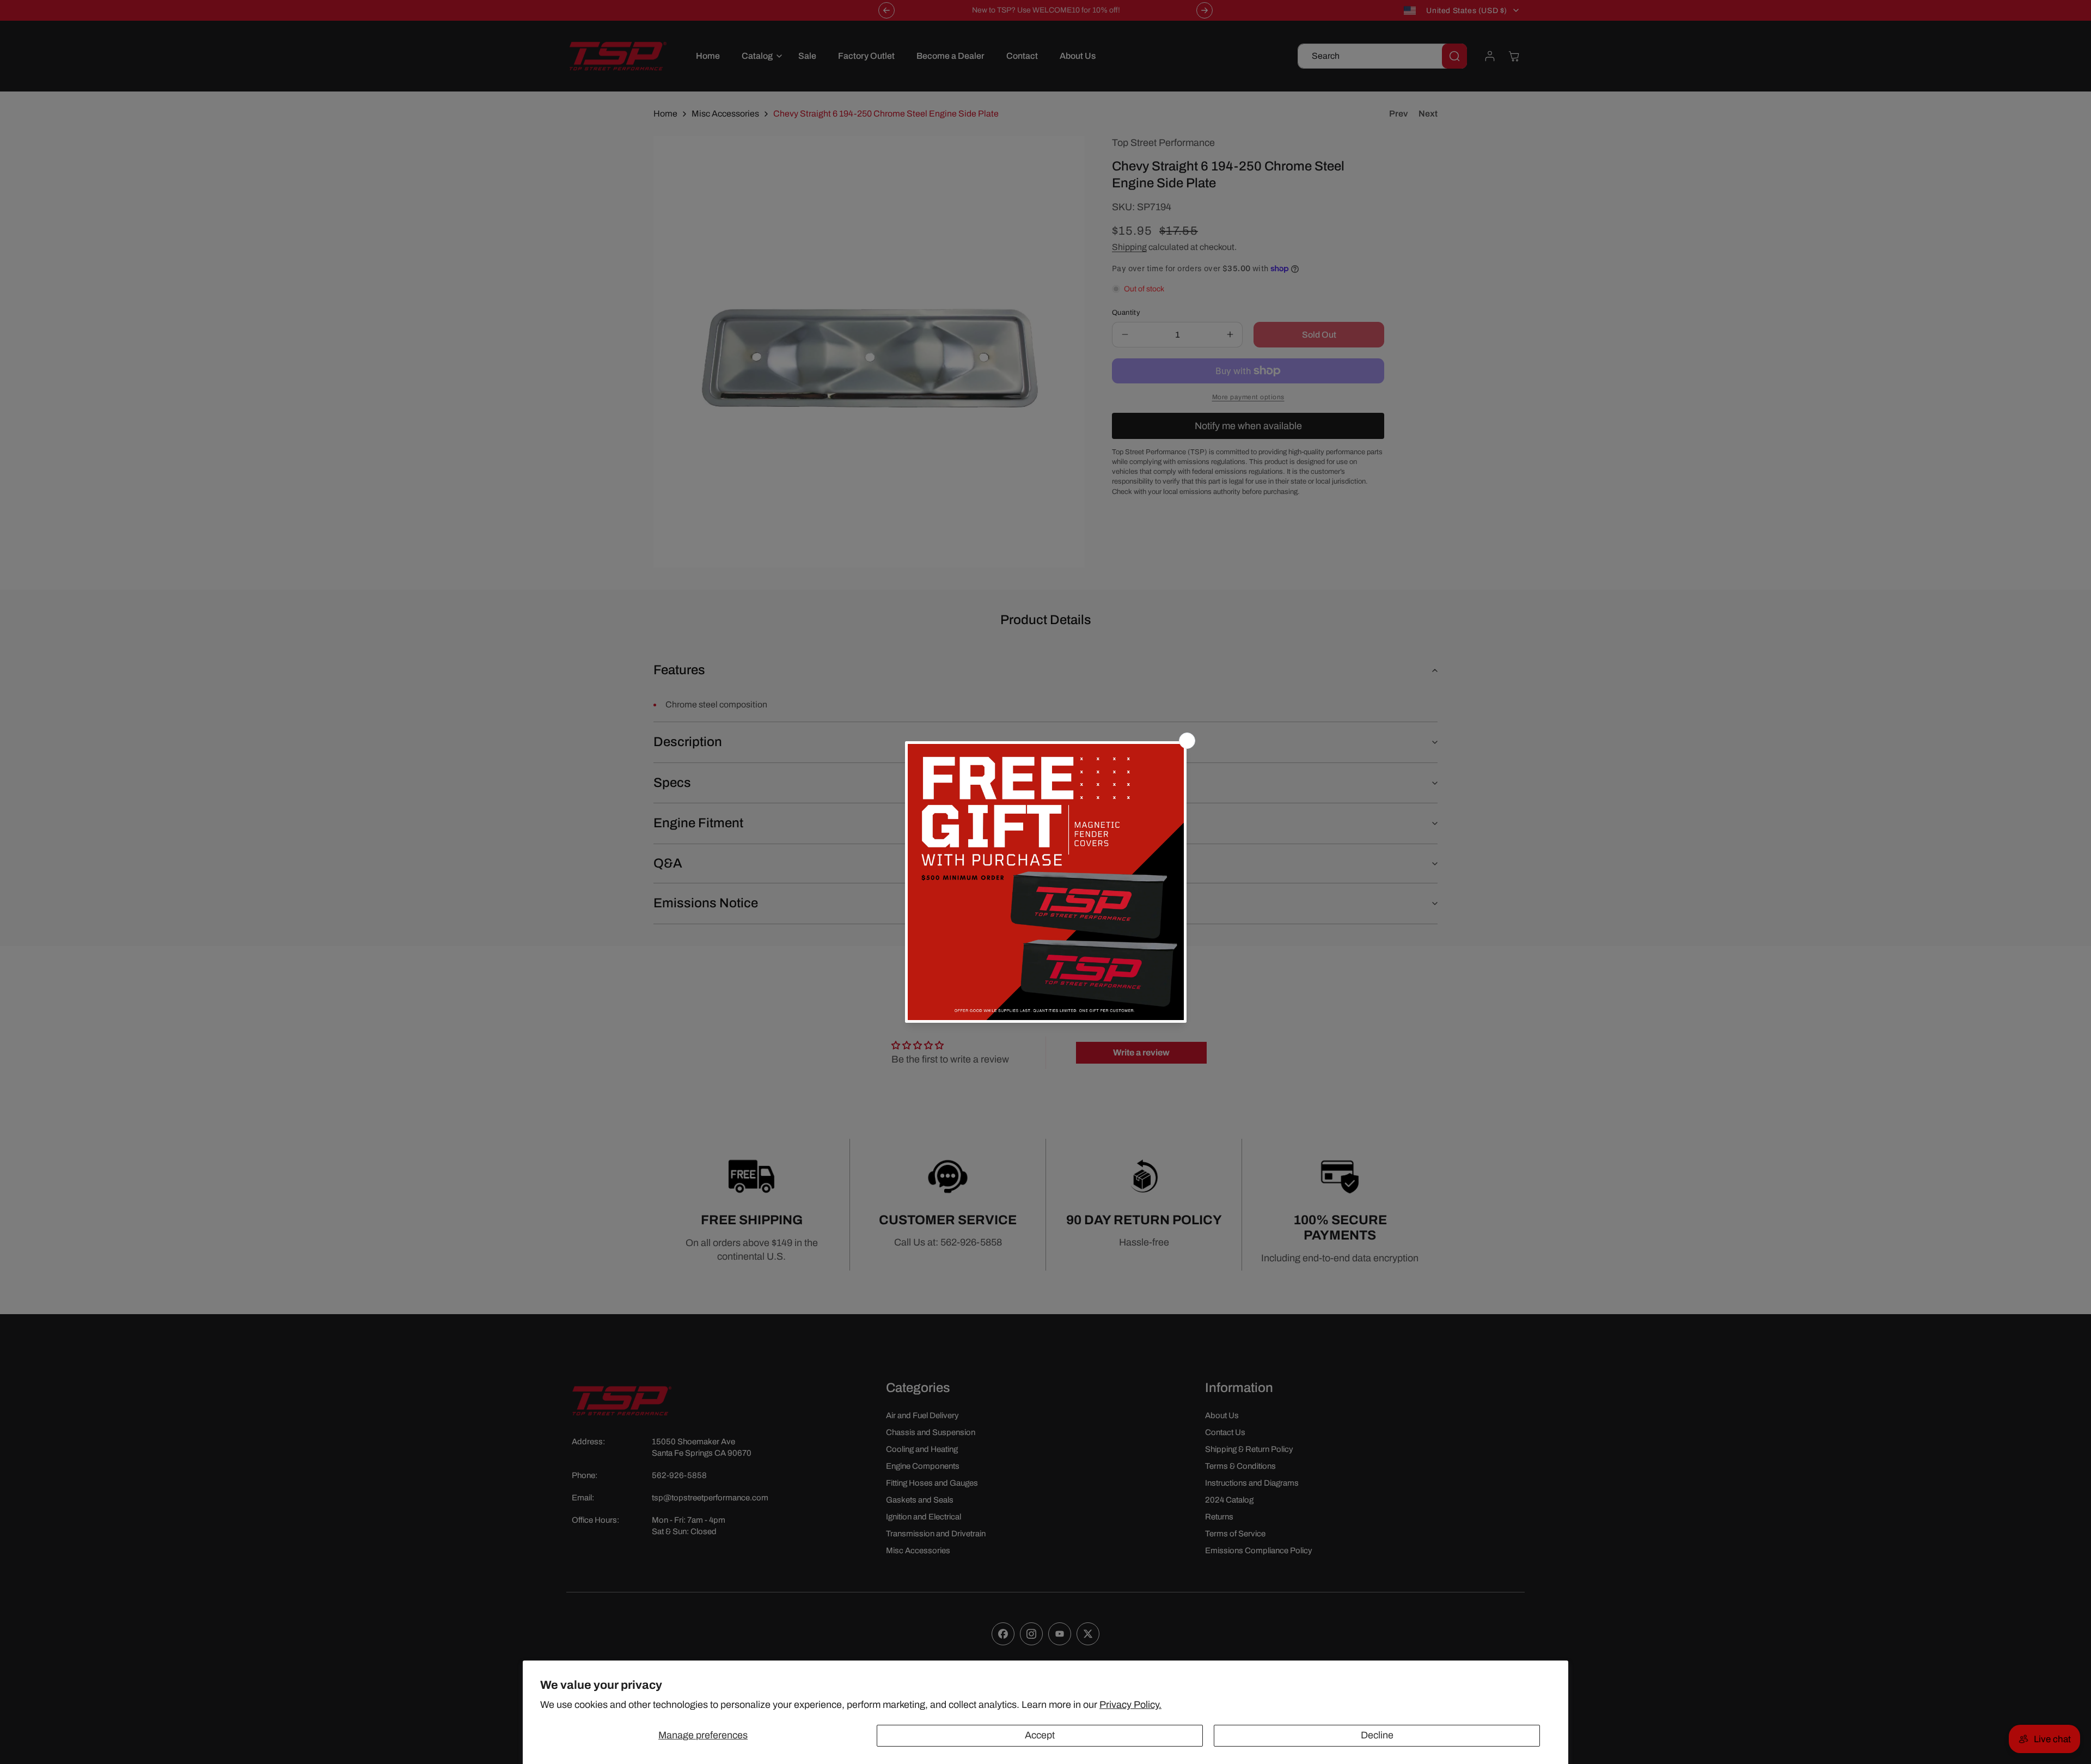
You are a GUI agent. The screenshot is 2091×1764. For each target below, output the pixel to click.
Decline (1377, 1735)
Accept (1040, 1735)
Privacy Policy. (1130, 1705)
